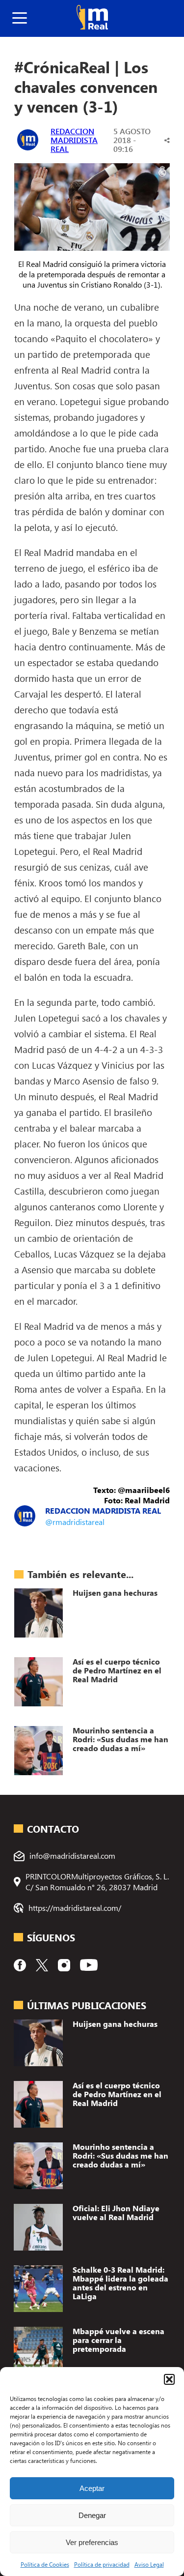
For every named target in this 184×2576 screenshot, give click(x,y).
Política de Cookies (45, 2564)
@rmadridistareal (75, 1522)
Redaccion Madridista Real (74, 140)
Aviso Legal (149, 2564)
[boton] (20, 18)
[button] (169, 2379)
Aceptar (92, 2488)
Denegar (92, 2515)
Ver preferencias (92, 2542)
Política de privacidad (102, 2564)
